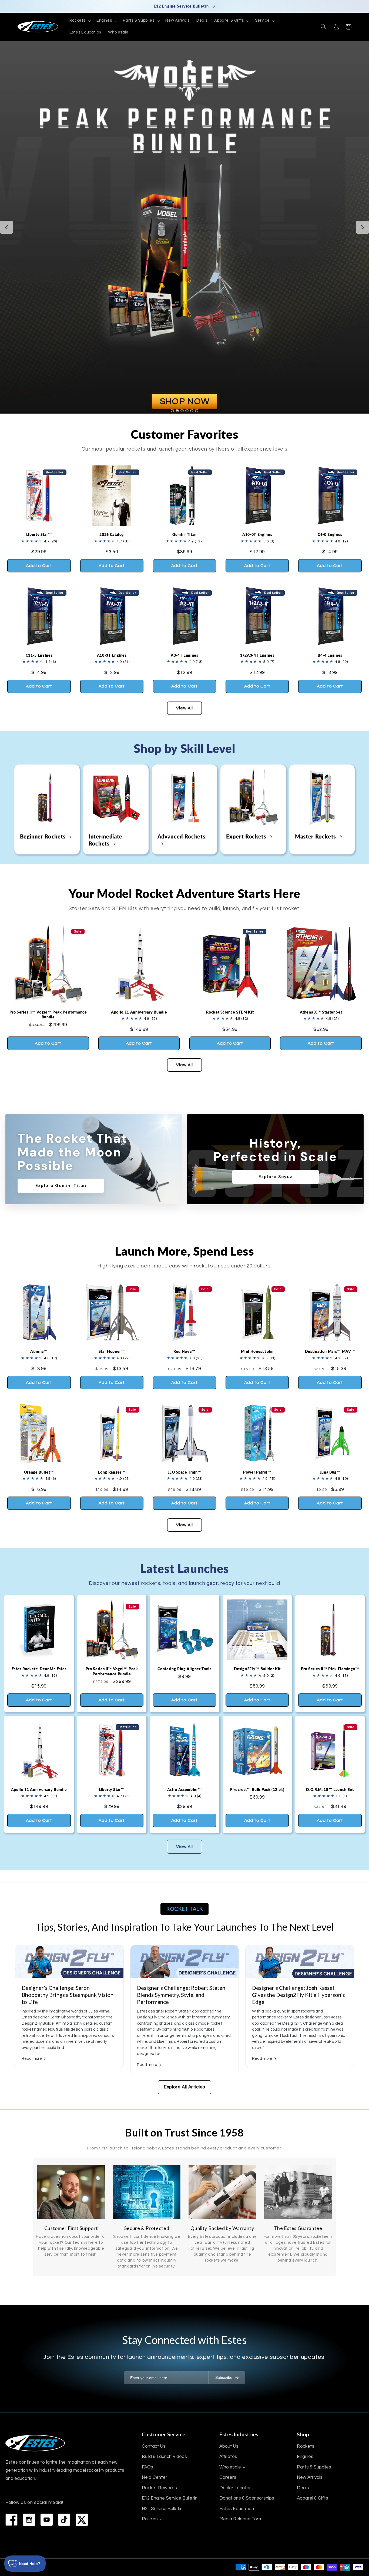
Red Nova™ (185, 1351)
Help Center (155, 2477)
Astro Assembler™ (185, 1790)
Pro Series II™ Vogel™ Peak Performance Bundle (48, 1014)
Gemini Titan (185, 534)
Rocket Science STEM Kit (230, 1012)
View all (185, 708)
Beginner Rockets (43, 836)
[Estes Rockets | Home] (35, 2443)
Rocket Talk (185, 1909)
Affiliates (228, 2457)
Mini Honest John (257, 1351)
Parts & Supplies (314, 2467)
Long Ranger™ (112, 1472)
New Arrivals (310, 2477)
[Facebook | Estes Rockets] (11, 2520)
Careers (228, 2477)
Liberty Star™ (39, 534)
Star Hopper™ (112, 1351)
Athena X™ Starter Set (321, 1012)
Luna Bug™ (330, 1472)
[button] (79, 21)
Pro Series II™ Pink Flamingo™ (330, 1669)
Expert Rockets (246, 836)
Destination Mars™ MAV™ (330, 1351)
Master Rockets (316, 836)
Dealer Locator (235, 2488)
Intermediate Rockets (105, 840)
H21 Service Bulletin (162, 2509)
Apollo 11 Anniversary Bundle (139, 1012)
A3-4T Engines (185, 655)
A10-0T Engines (257, 534)
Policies (150, 2519)
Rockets (306, 2446)
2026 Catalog (112, 534)
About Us (229, 2446)
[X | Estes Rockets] (82, 2520)
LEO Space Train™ (185, 1472)
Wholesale (230, 2467)
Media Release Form (241, 2519)
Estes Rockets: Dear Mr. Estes (39, 1669)
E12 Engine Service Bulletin (170, 2498)
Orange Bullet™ (39, 1472)
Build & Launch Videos (164, 2457)
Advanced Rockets (182, 836)
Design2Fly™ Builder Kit (257, 1669)
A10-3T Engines (112, 655)
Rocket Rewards (159, 2488)
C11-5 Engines (39, 655)
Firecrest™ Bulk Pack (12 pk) (257, 1790)
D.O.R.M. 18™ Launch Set (330, 1790)
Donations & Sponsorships (247, 2498)
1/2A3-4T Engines (257, 655)
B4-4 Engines (330, 655)
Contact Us (154, 2446)
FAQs (147, 2467)
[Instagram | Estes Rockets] (29, 2520)
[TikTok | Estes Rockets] (64, 2520)
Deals (303, 2488)
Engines (305, 2457)
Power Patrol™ (257, 1472)
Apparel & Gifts (313, 2498)
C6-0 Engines (330, 534)
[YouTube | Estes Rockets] (47, 2520)
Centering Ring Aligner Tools (184, 1669)
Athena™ (39, 1351)
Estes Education (237, 2509)
